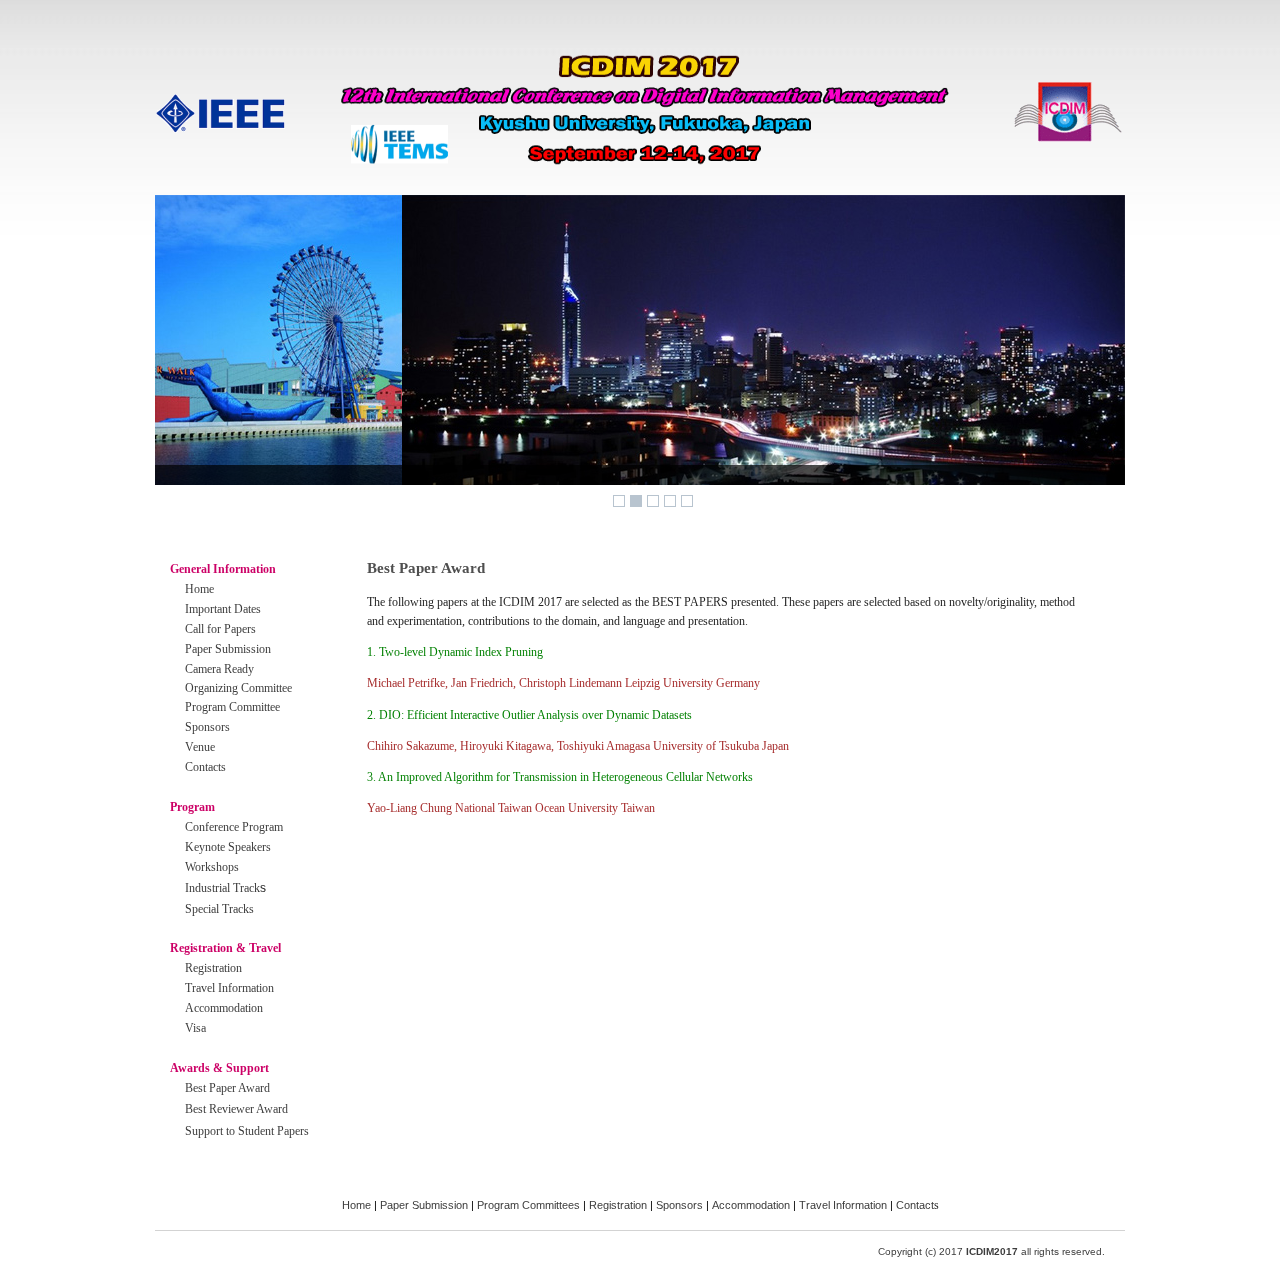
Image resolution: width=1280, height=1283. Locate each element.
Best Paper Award (227, 1088)
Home (199, 589)
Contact (915, 1205)
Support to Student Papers (247, 1131)
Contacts (205, 767)
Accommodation (224, 1008)
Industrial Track (222, 888)
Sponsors (207, 727)
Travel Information (229, 988)
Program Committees (528, 1205)
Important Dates (223, 609)
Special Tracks (219, 909)
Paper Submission (228, 649)
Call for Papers (220, 629)
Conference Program (234, 827)
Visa (195, 1028)
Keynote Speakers (228, 847)
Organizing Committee (238, 688)
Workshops (212, 867)
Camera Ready (219, 669)
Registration (213, 968)
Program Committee (232, 707)
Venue (200, 747)
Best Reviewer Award (236, 1109)
